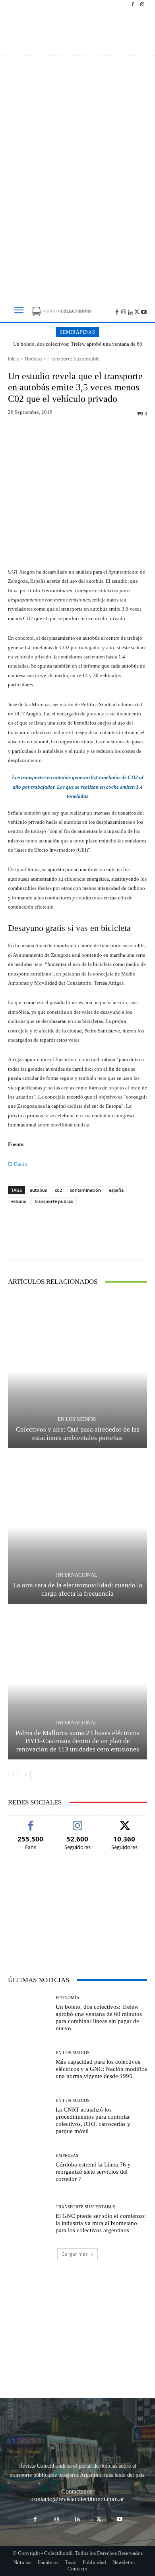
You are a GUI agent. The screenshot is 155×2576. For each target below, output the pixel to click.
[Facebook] (133, 5)
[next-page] (26, 1775)
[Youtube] (144, 311)
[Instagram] (142, 5)
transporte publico (54, 1201)
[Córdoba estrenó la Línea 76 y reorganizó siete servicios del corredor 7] (29, 2168)
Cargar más (75, 2254)
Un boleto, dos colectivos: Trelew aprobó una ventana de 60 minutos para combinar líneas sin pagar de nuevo (78, 347)
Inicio (14, 359)
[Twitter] (137, 311)
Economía (68, 1998)
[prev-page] (13, 1775)
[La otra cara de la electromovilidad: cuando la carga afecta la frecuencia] (77, 1527)
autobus (38, 1190)
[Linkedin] (131, 311)
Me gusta (31, 1821)
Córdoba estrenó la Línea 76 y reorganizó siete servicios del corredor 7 (93, 2172)
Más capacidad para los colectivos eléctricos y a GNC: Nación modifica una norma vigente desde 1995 (101, 2069)
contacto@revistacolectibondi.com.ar (78, 2499)
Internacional (77, 1575)
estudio (19, 1201)
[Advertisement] (77, 205)
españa (116, 1190)
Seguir (78, 1821)
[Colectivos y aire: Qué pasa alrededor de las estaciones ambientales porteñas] (77, 1371)
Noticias (34, 359)
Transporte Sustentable (74, 359)
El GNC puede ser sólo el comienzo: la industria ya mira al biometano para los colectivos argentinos (101, 2223)
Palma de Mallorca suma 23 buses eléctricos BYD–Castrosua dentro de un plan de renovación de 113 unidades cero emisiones (77, 1741)
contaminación (85, 1190)
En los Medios (77, 1419)
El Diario (18, 1164)
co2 (58, 1190)
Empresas (67, 2156)
